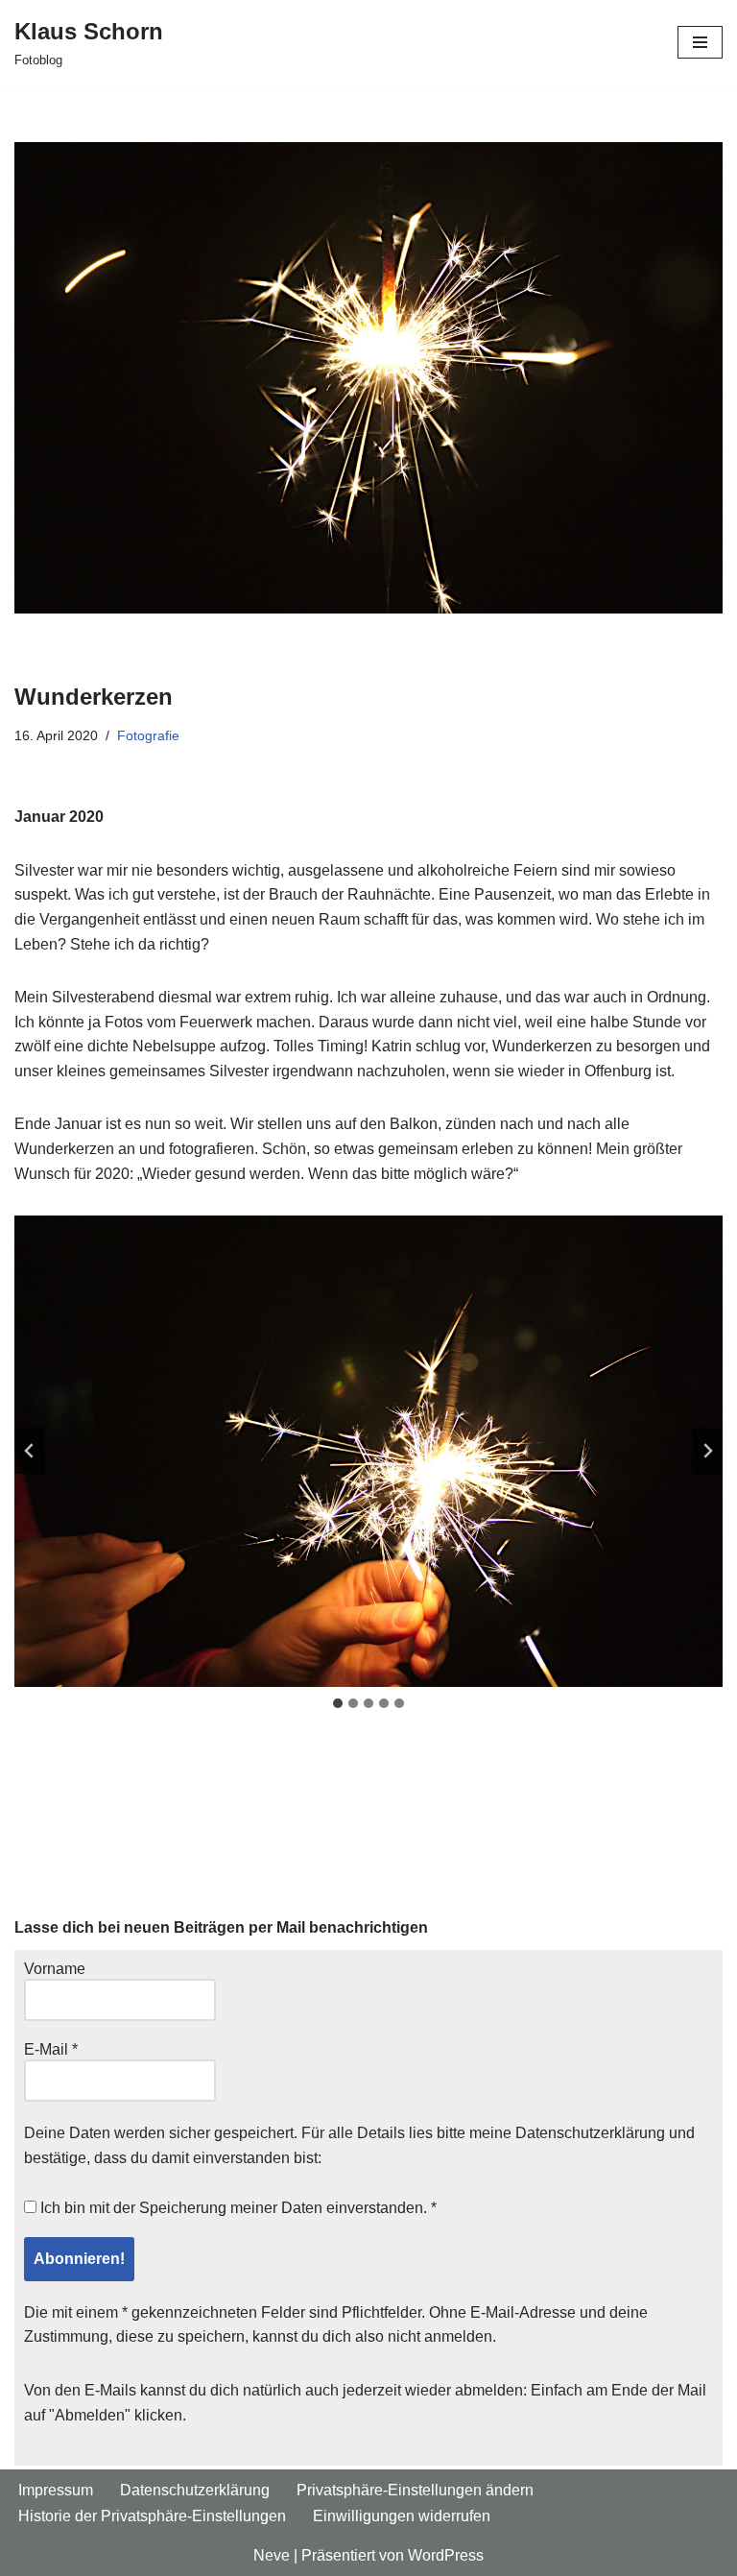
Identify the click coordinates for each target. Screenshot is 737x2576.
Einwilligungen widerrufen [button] (402, 2516)
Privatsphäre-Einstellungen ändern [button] (415, 2490)
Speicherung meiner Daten (231, 2208)
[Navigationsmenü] (700, 42)
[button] (368, 1451)
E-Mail (51, 2049)
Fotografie (148, 735)
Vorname (55, 1969)
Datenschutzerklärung (590, 2133)
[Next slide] (707, 1451)
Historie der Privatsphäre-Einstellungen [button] (152, 2516)
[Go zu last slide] (30, 1451)
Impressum (56, 2490)
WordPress (446, 2555)
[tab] (338, 1703)
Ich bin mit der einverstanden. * (237, 2208)
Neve (272, 2555)
